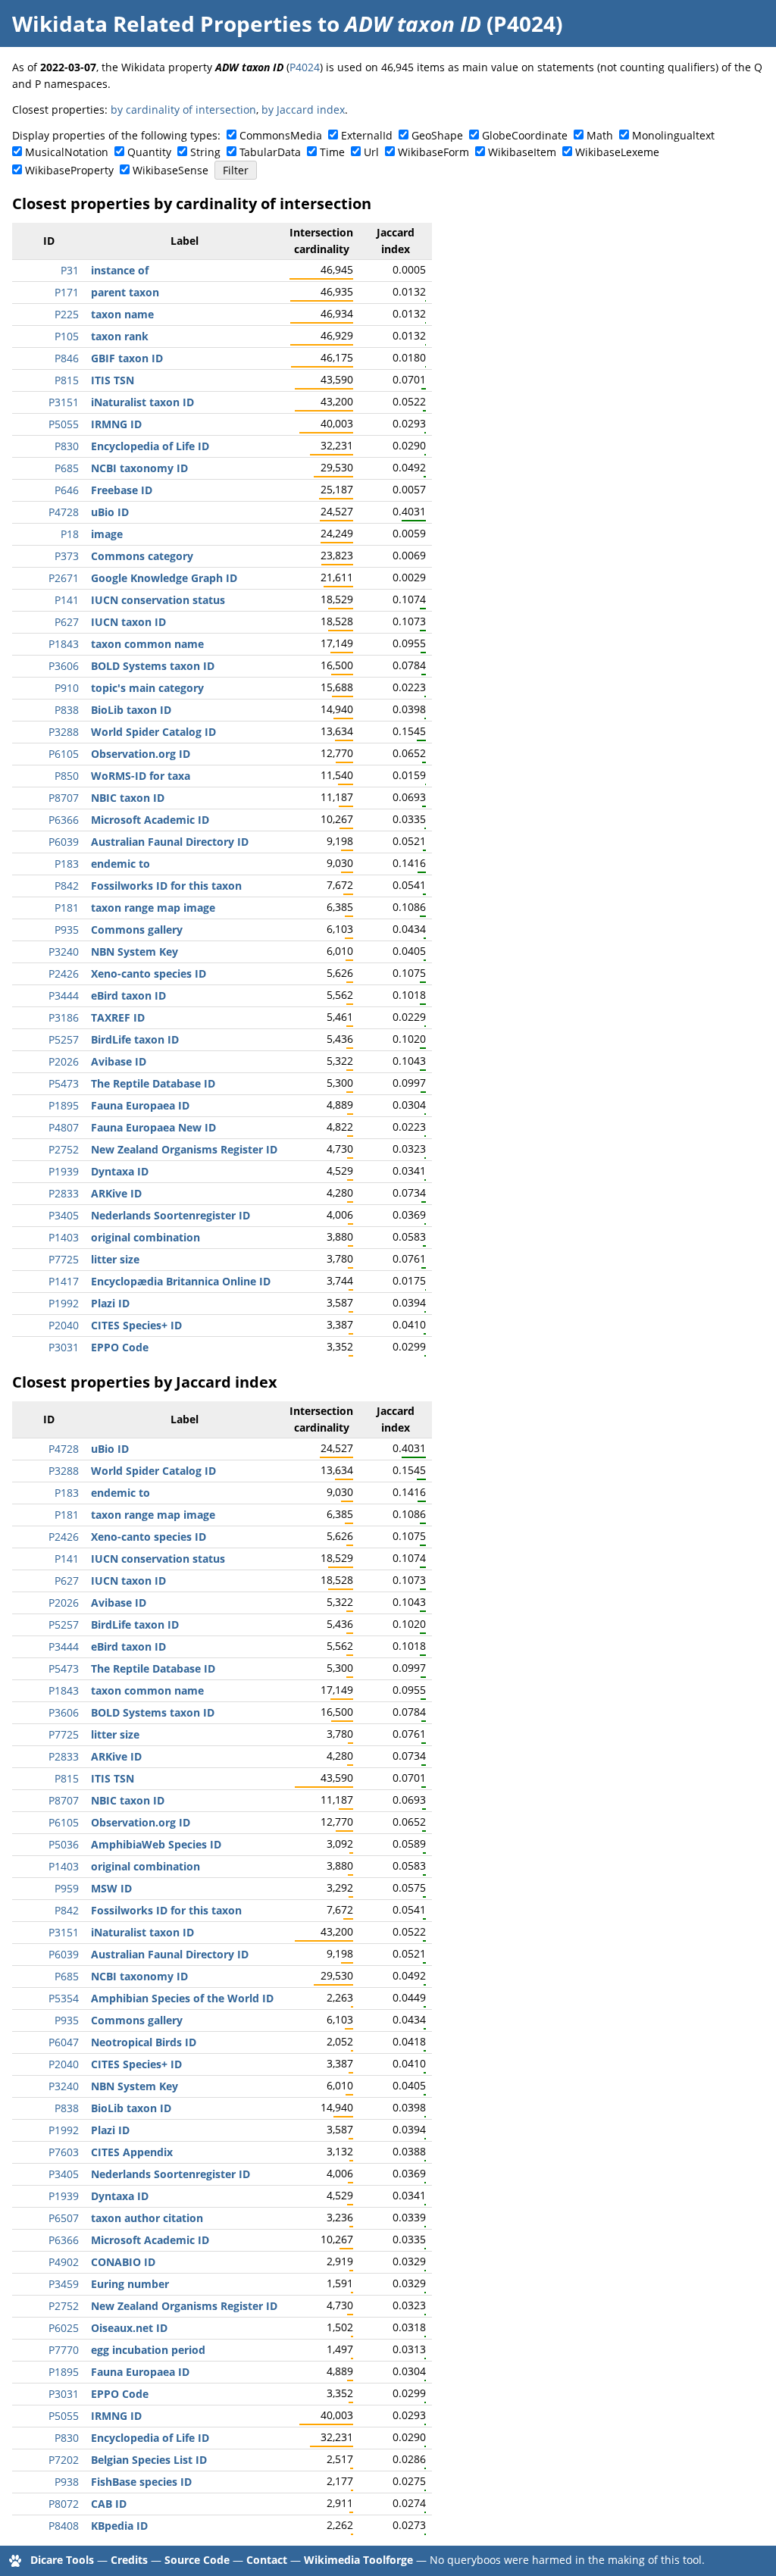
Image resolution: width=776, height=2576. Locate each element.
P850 (67, 776)
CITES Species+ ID (136, 1325)
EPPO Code (120, 1347)
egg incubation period (148, 2350)
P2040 (64, 1325)
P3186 (64, 1017)
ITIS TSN (113, 380)
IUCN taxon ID (128, 622)
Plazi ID (110, 1303)
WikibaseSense (171, 170)
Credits (129, 2560)
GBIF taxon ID (127, 358)
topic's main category (147, 688)
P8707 (64, 798)
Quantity (149, 152)
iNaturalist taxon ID (142, 402)
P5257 (64, 1039)
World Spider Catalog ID (153, 732)
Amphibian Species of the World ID (182, 1998)
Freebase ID (122, 490)
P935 (67, 930)
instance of (120, 270)
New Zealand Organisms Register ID (184, 1149)
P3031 (64, 1347)
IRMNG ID (116, 424)
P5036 (64, 1844)
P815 (67, 380)
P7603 (64, 2152)
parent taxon (125, 292)
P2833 (64, 1193)
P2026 (64, 1061)
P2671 (64, 578)
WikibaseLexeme (617, 152)
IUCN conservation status (158, 600)
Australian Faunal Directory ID (170, 842)
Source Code (197, 2560)
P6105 (64, 754)
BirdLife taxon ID (135, 1039)
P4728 (64, 512)
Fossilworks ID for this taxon (166, 886)
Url (371, 152)
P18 (70, 534)
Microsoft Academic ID (150, 820)
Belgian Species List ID (149, 2460)
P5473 (64, 1083)
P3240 (64, 952)
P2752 (64, 1149)
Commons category (142, 556)
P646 (67, 490)
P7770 (64, 2350)
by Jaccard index (303, 110)
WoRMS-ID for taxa (141, 776)
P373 (67, 556)
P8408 (64, 2526)
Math (600, 135)
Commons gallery (137, 930)
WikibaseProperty (69, 170)
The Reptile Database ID (153, 1083)
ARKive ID (116, 1193)
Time (332, 152)
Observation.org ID (141, 754)
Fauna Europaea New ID (153, 1127)
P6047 (64, 2042)
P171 (67, 292)
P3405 (64, 1215)
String (205, 152)
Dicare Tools (62, 2560)
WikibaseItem (522, 152)
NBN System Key (135, 952)
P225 (67, 314)
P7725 (64, 1259)
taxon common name (147, 644)
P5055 (64, 424)
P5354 (64, 1998)
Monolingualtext (673, 135)
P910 (67, 688)
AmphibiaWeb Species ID (156, 1844)
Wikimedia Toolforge (358, 2560)
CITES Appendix (132, 2152)
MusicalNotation (67, 152)
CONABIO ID (123, 2262)
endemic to (120, 864)
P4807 (64, 1127)
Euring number (130, 2284)
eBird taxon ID (128, 995)
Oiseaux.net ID (129, 2328)
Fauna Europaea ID (140, 1105)
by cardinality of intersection (183, 110)
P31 (70, 270)
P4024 (305, 67)
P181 (67, 908)
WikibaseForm (433, 152)
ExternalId (367, 135)
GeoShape (437, 135)
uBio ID (110, 512)
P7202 (64, 2460)
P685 (67, 468)
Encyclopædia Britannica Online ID (181, 1281)
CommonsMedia (281, 135)
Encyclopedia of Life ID (150, 446)
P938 (67, 2482)
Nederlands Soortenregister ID (171, 1215)
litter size (115, 1259)
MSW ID (111, 1888)
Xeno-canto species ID (149, 973)
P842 (67, 886)
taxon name (122, 314)
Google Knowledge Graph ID (164, 578)
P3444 (64, 995)
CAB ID (109, 2504)
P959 (67, 1888)
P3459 (64, 2284)
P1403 (64, 1237)
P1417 (64, 1281)
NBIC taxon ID (128, 798)
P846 (67, 358)
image (107, 534)
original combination (145, 1237)
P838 (67, 710)
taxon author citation (147, 2218)
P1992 (64, 1303)
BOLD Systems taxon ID (153, 666)
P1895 (64, 1105)
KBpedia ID (119, 2526)
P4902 (64, 2262)
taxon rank (120, 336)
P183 (67, 864)
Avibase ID (119, 1061)
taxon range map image (153, 908)
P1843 (64, 644)
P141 (67, 600)
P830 (67, 446)
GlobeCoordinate (525, 135)
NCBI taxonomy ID (139, 468)
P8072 (64, 2504)
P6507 (64, 2218)
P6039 (64, 842)
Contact (267, 2560)
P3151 (64, 402)
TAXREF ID (118, 1017)
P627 (67, 622)
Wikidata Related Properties (162, 23)
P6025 (64, 2328)
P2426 (64, 973)
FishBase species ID (141, 2482)
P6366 (64, 820)
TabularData (270, 152)
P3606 (64, 666)
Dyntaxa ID (120, 1171)
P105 (67, 336)
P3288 (64, 732)
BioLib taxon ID (131, 710)
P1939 (64, 1171)
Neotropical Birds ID (144, 2042)
